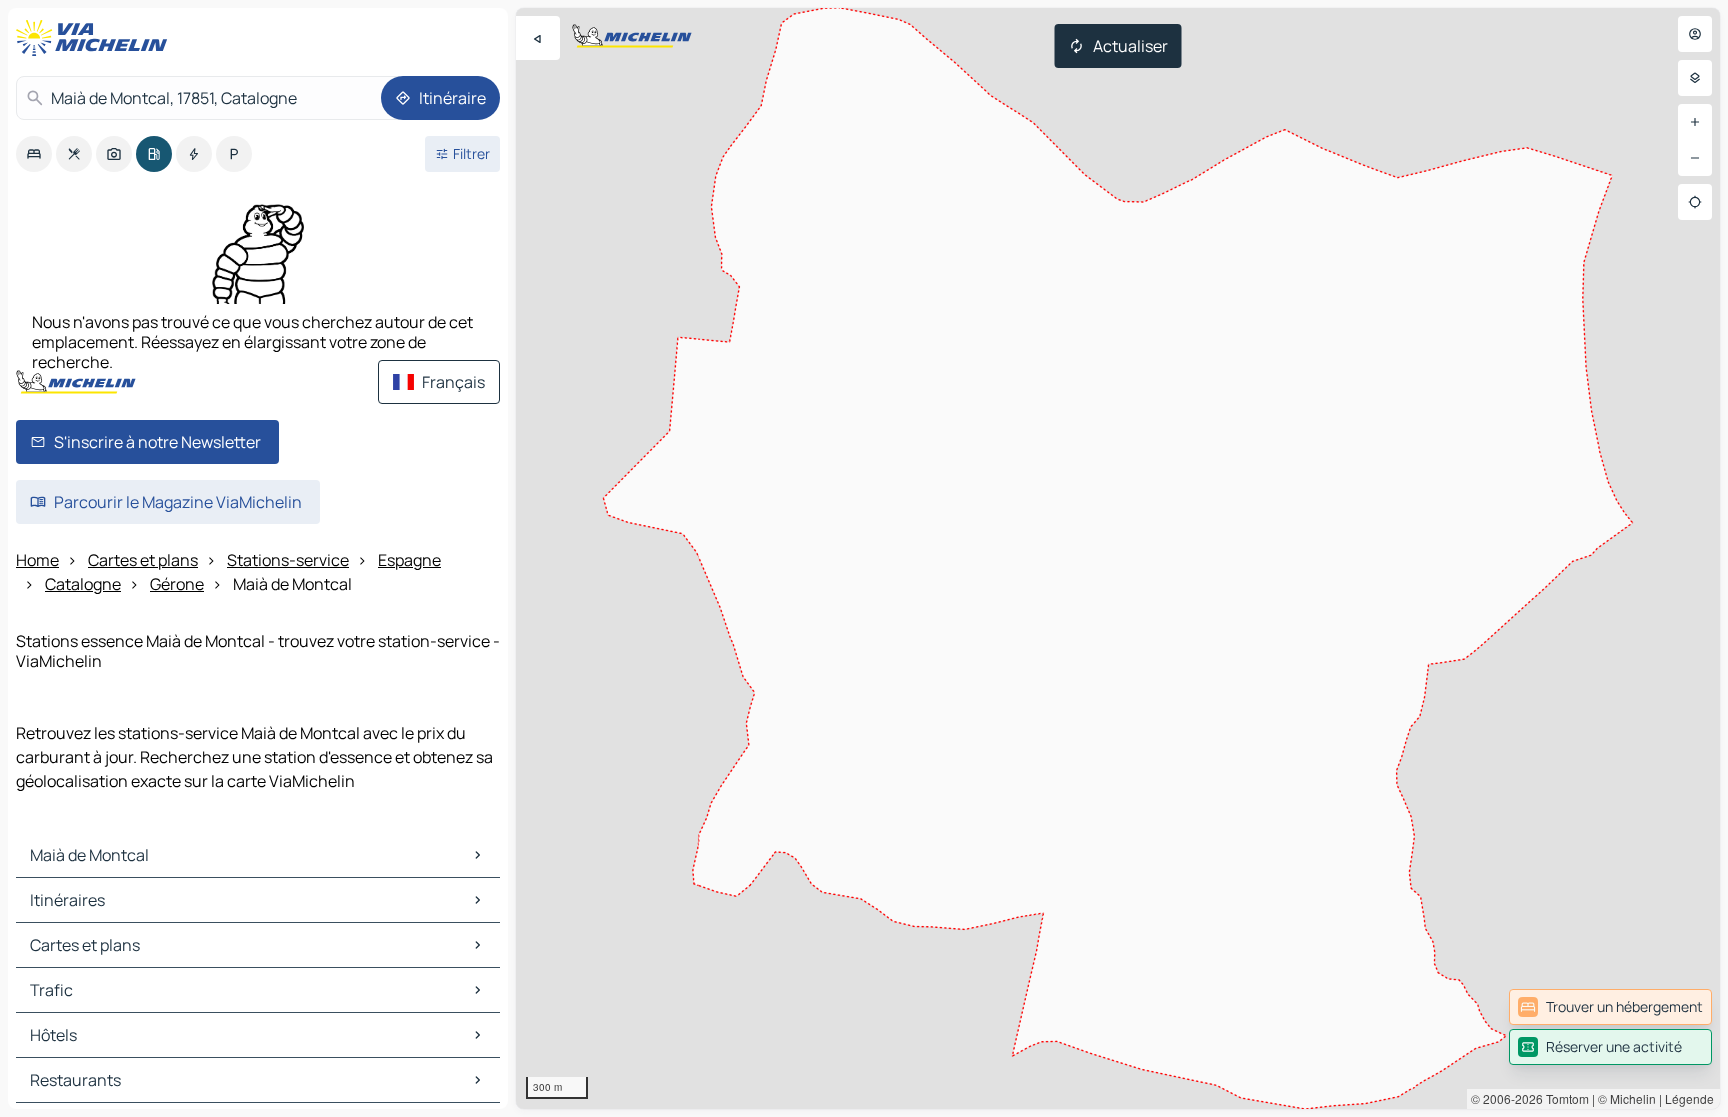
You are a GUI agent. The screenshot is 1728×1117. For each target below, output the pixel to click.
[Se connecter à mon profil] (1695, 34)
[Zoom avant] (1695, 122)
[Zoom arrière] (1695, 158)
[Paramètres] (1695, 78)
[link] (1610, 1007)
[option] (34, 154)
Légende (1689, 1098)
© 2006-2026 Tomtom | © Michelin (1563, 1098)
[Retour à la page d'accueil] (96, 38)
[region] (1118, 558)
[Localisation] (1695, 202)
